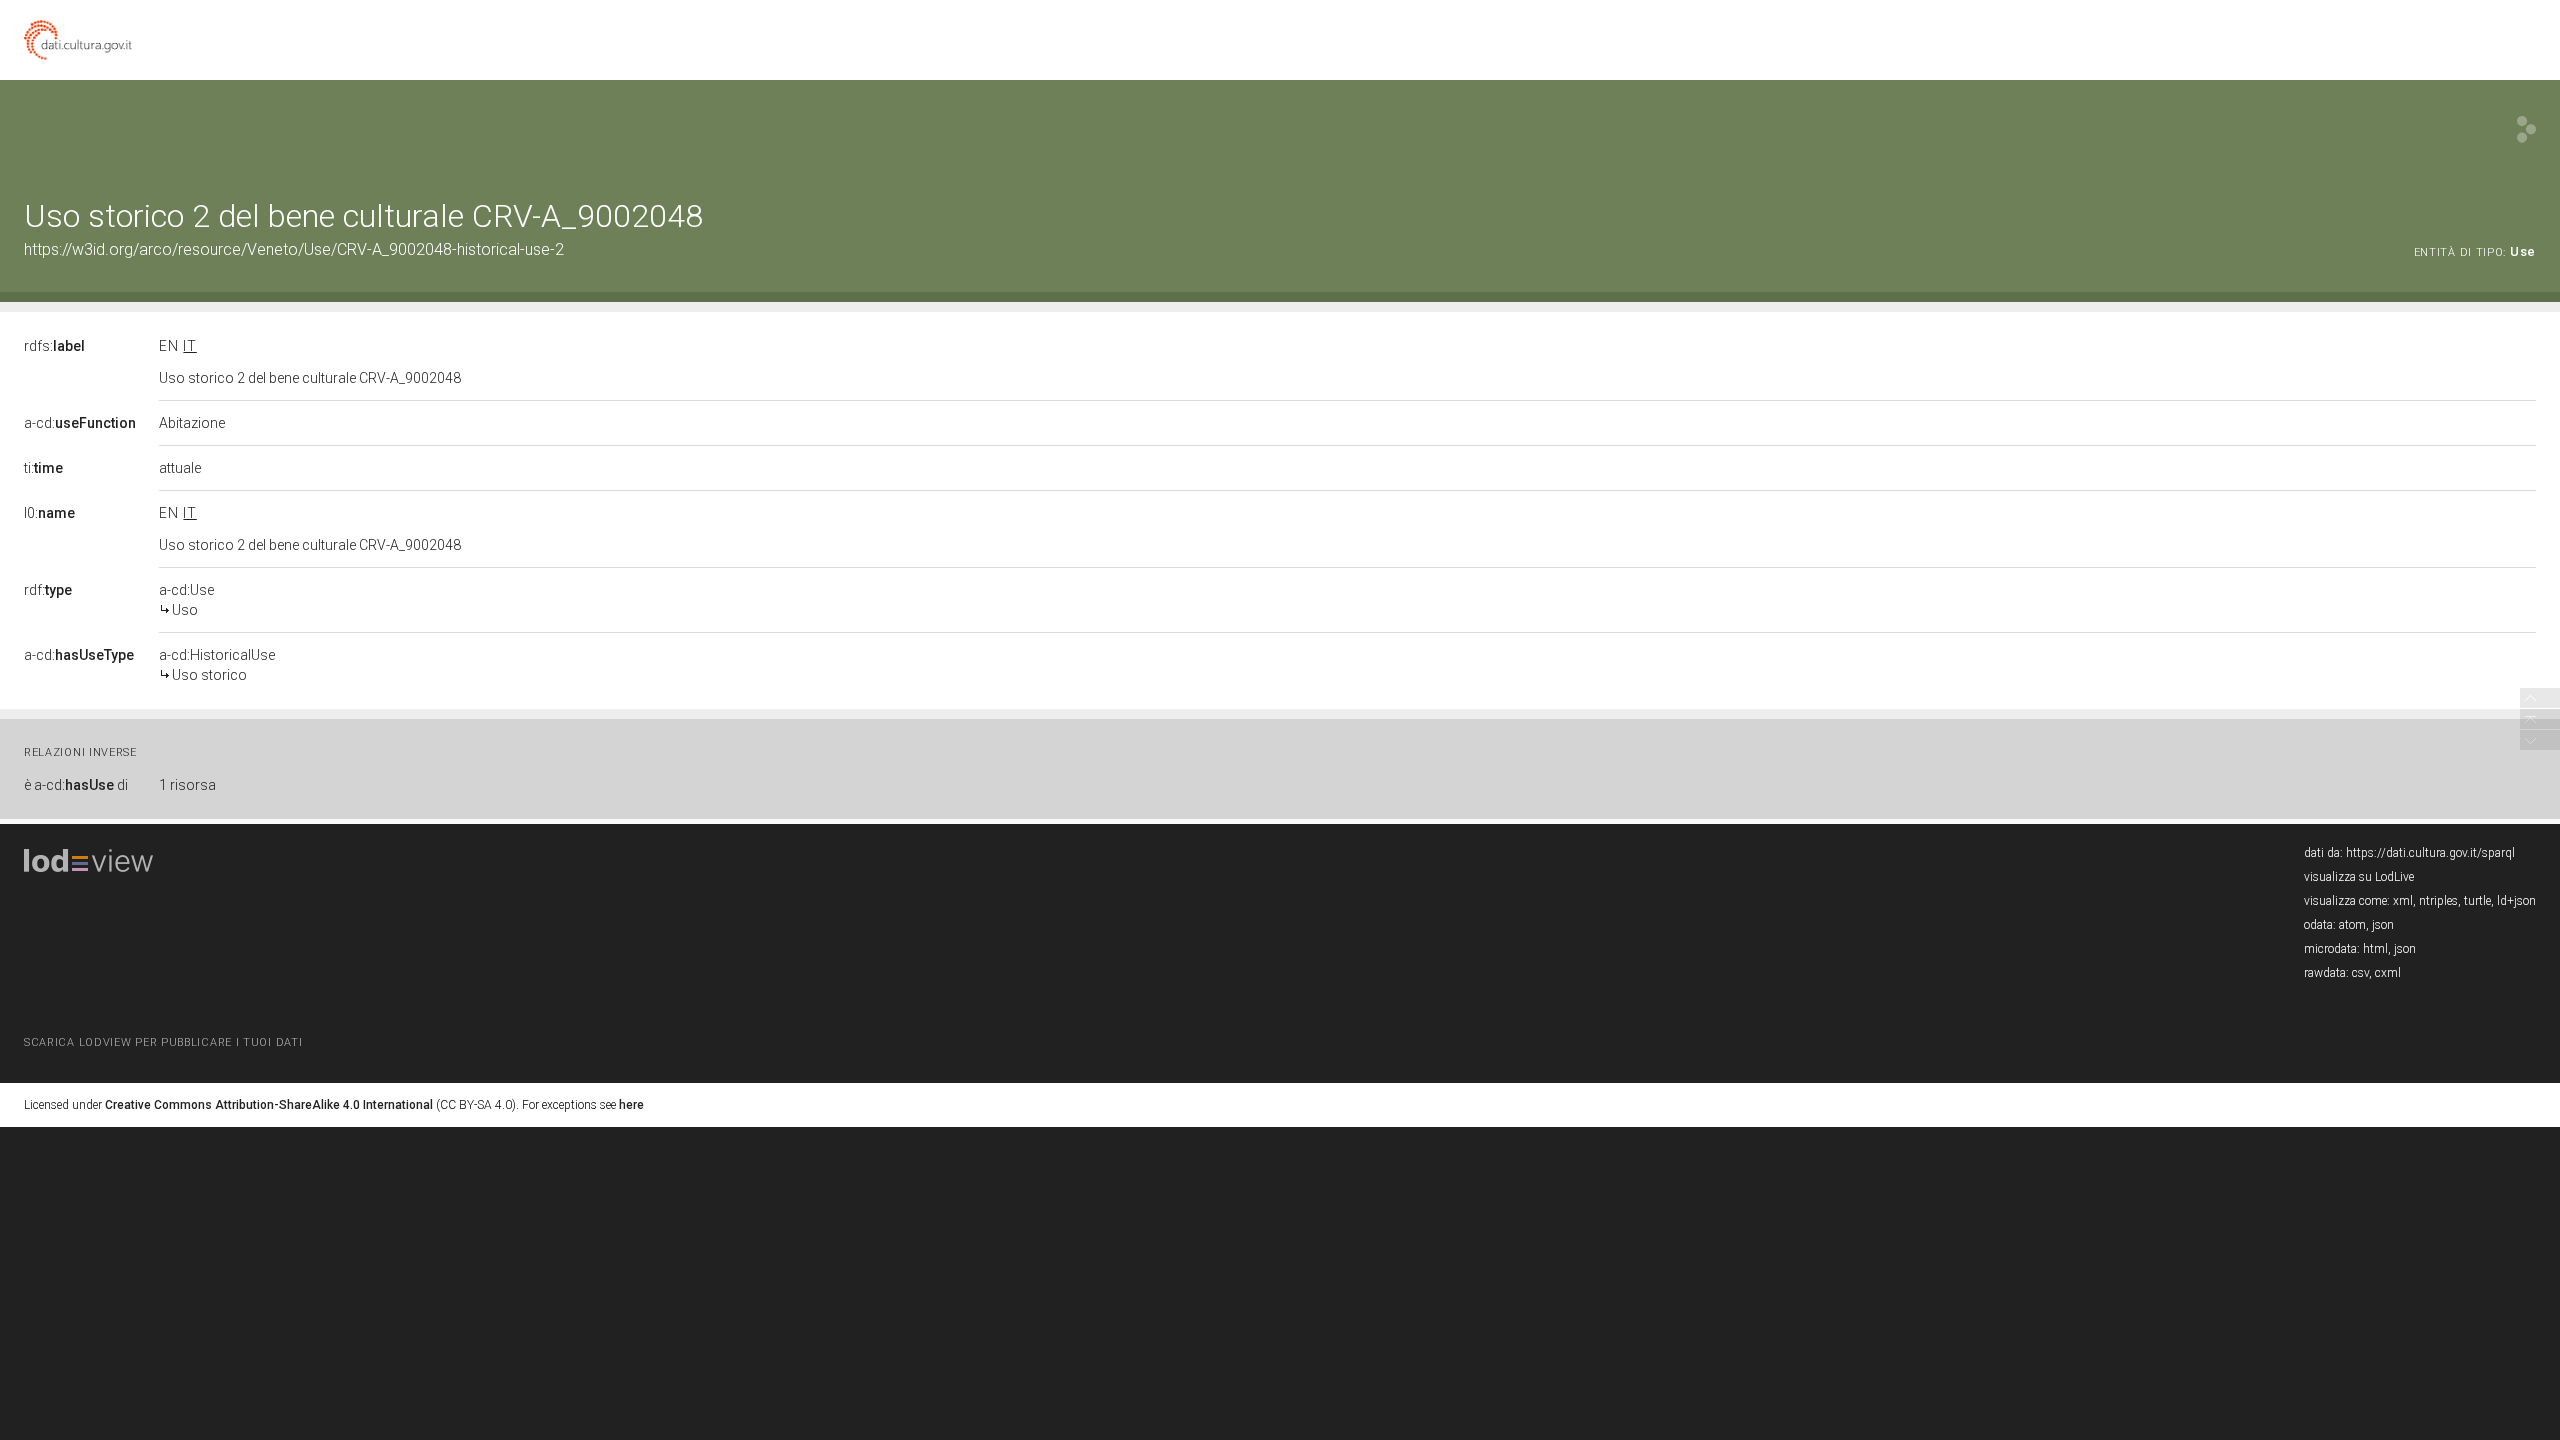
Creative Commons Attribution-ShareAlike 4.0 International (269, 1105)
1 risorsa (187, 785)
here (631, 1105)
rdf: (48, 590)
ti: (43, 468)
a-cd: (80, 423)
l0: (49, 513)
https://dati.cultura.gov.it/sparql (2430, 853)
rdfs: (54, 346)
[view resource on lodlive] (2526, 129)
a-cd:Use (186, 600)
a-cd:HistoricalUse (217, 665)
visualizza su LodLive (2359, 877)
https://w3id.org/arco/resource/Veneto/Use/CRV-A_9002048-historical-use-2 (294, 249)
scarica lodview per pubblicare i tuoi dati (163, 1042)
